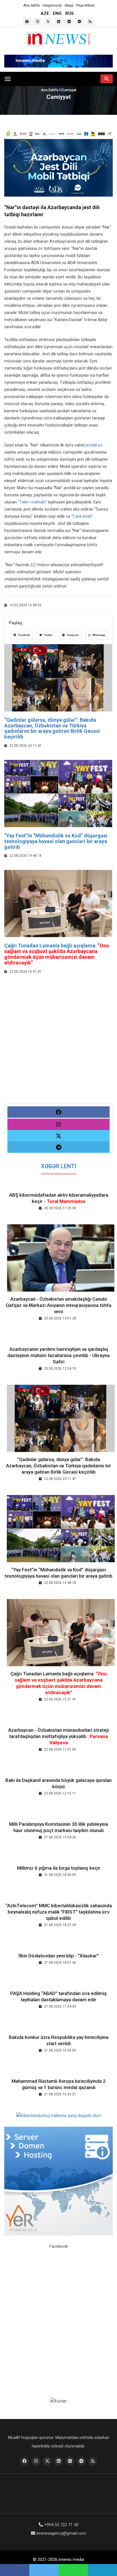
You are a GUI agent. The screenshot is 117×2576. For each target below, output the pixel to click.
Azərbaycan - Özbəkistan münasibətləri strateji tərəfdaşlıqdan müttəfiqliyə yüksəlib (58, 1736)
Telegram (72, 635)
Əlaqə (69, 5)
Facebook (24, 635)
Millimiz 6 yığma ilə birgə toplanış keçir (59, 1868)
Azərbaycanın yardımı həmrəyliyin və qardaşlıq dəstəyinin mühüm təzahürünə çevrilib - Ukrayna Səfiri (58, 1355)
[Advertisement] (58, 1045)
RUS (70, 13)
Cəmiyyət (69, 90)
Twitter (48, 635)
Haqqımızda (52, 5)
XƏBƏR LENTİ (59, 1166)
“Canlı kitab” (82, 516)
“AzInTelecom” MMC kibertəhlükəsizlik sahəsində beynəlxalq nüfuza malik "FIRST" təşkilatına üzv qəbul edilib (59, 1912)
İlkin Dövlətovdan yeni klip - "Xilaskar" (58, 1956)
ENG (57, 13)
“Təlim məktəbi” (32, 502)
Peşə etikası (85, 5)
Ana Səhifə (32, 5)
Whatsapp (99, 635)
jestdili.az (94, 445)
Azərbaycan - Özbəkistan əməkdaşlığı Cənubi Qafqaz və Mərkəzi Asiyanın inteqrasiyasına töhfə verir (58, 1305)
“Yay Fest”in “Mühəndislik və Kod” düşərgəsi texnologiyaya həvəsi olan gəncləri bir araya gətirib (56, 841)
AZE (45, 13)
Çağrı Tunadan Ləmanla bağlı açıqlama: (57, 954)
